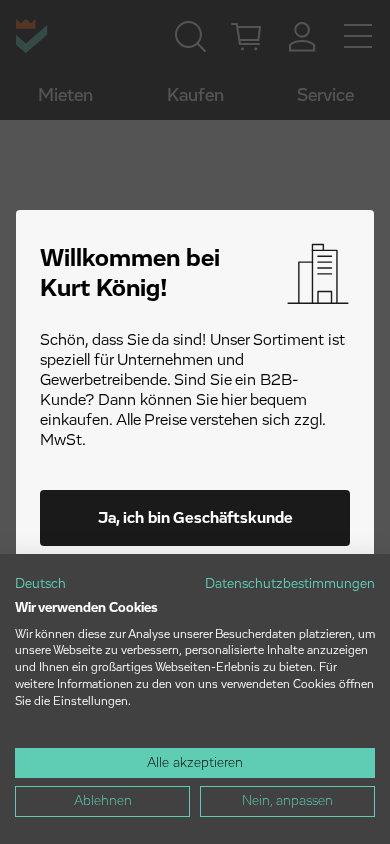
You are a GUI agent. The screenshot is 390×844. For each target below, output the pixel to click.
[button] (40, 585)
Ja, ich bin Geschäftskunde (195, 518)
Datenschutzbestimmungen (290, 584)
